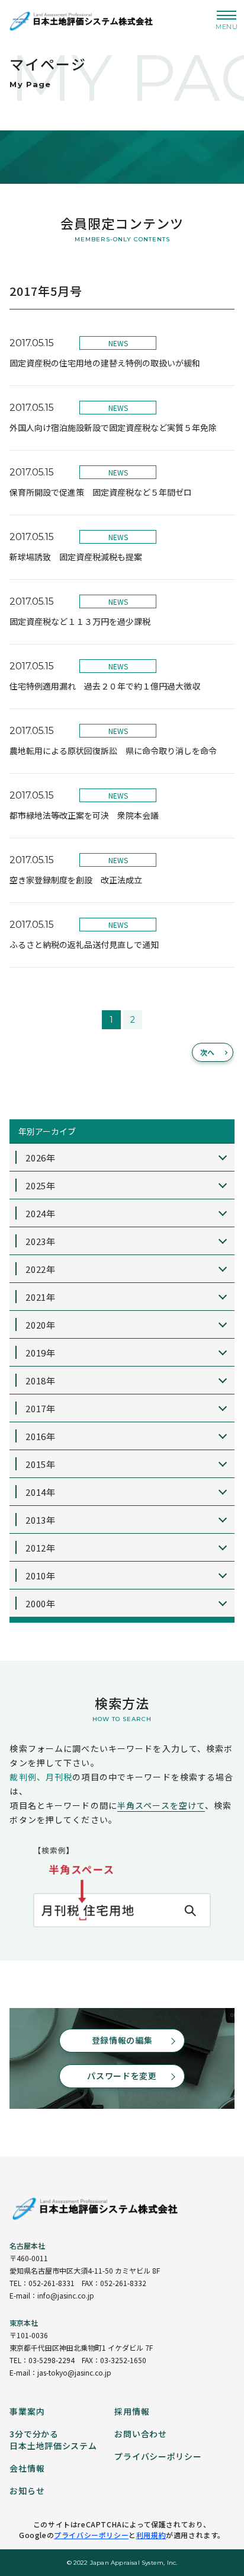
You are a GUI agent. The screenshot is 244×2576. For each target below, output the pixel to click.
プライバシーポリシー (91, 2535)
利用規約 (151, 2535)
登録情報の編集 (122, 2040)
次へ (208, 1052)
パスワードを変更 (122, 2076)
